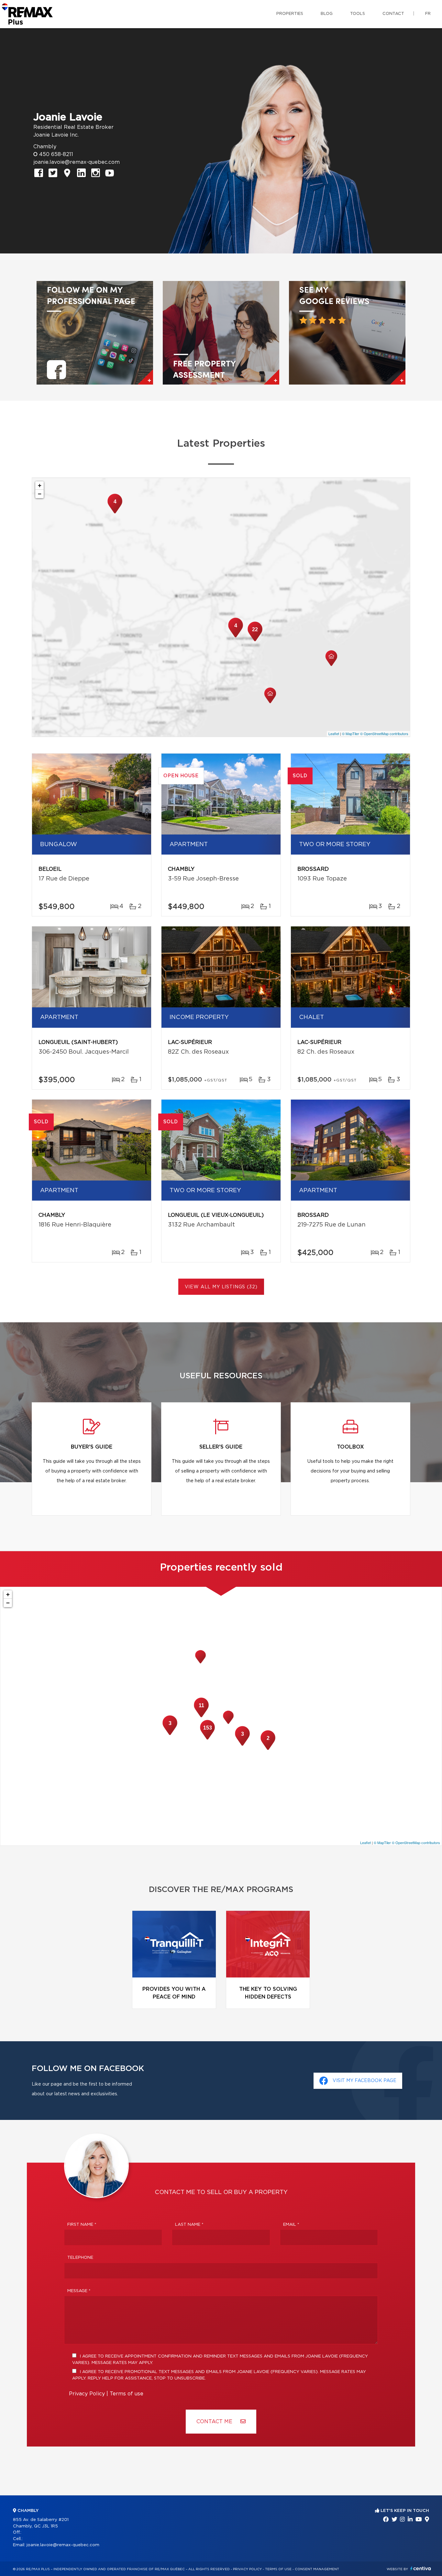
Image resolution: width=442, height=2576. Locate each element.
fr (428, 14)
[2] (268, 1749)
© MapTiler (351, 734)
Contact (393, 14)
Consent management (317, 2569)
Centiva (421, 2568)
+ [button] (40, 485)
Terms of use (127, 2394)
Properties (290, 14)
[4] (115, 513)
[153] (207, 1739)
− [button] (40, 494)
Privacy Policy (87, 2394)
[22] (255, 641)
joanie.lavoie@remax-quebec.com (77, 162)
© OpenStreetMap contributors (384, 734)
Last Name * (189, 2225)
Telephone (80, 2258)
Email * (291, 2225)
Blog (327, 14)
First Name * (82, 2225)
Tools (358, 14)
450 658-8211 (56, 154)
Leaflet (334, 734)
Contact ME (215, 2422)
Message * (79, 2291)
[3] (170, 1734)
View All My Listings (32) (221, 1287)
